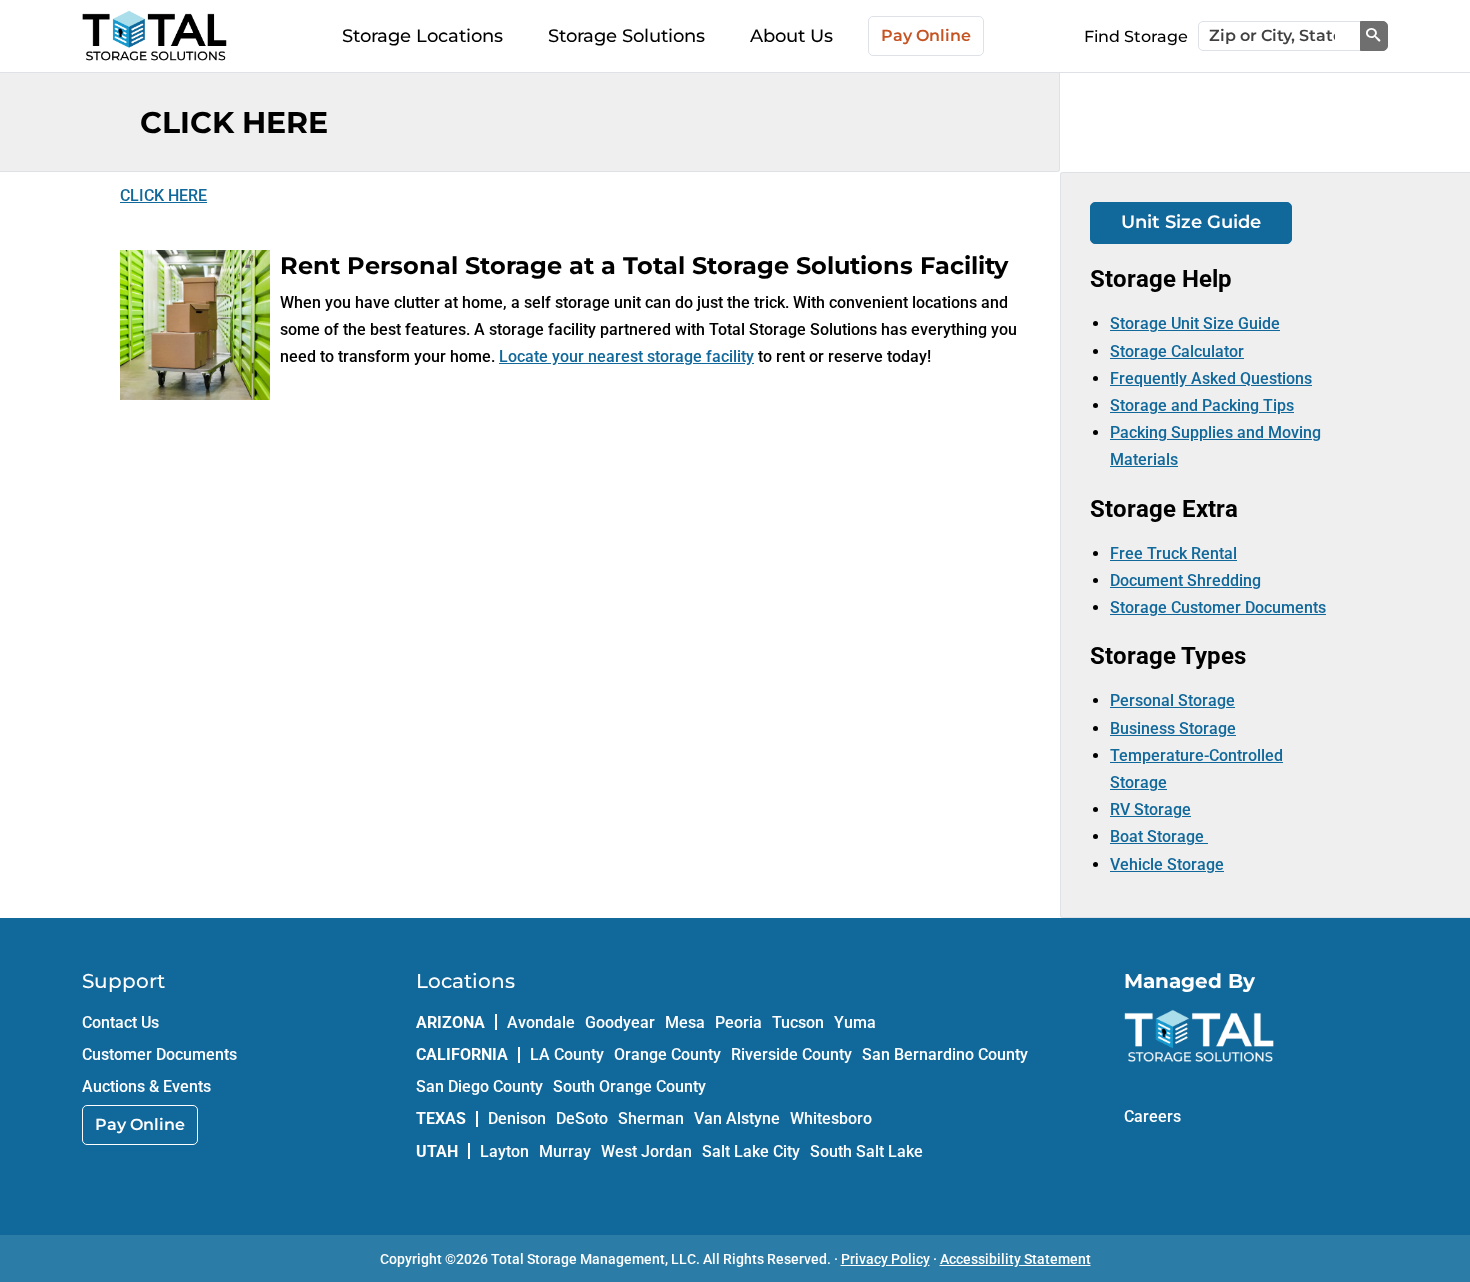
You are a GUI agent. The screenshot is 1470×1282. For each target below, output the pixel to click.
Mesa (685, 1022)
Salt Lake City (751, 1151)
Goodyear (620, 1022)
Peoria (738, 1022)
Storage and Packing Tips (1202, 405)
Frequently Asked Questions (1211, 378)
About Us (791, 36)
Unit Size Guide (1191, 222)
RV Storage (1150, 809)
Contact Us (120, 1022)
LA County (567, 1054)
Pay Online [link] (140, 1124)
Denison (517, 1118)
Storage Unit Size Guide (1195, 323)
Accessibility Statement (1015, 1259)
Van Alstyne (737, 1118)
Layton (504, 1151)
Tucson (798, 1022)
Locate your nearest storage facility (626, 356)
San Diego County (479, 1086)
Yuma (855, 1022)
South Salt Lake (866, 1151)
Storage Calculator (1177, 351)
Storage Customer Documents (1218, 607)
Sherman (651, 1118)
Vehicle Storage (1167, 864)
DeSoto (582, 1118)
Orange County (667, 1054)
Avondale (541, 1022)
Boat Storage (1159, 836)
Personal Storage (1172, 700)
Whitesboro (831, 1118)
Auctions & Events (146, 1086)
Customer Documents (159, 1054)
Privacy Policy (885, 1259)
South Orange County (629, 1086)
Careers (1152, 1116)
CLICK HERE (163, 195)
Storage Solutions (626, 36)
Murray (565, 1151)
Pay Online (926, 35)
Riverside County (791, 1054)
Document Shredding (1185, 580)
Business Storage (1173, 728)
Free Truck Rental (1173, 553)
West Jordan (646, 1151)
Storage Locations (422, 36)
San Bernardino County (945, 1054)
